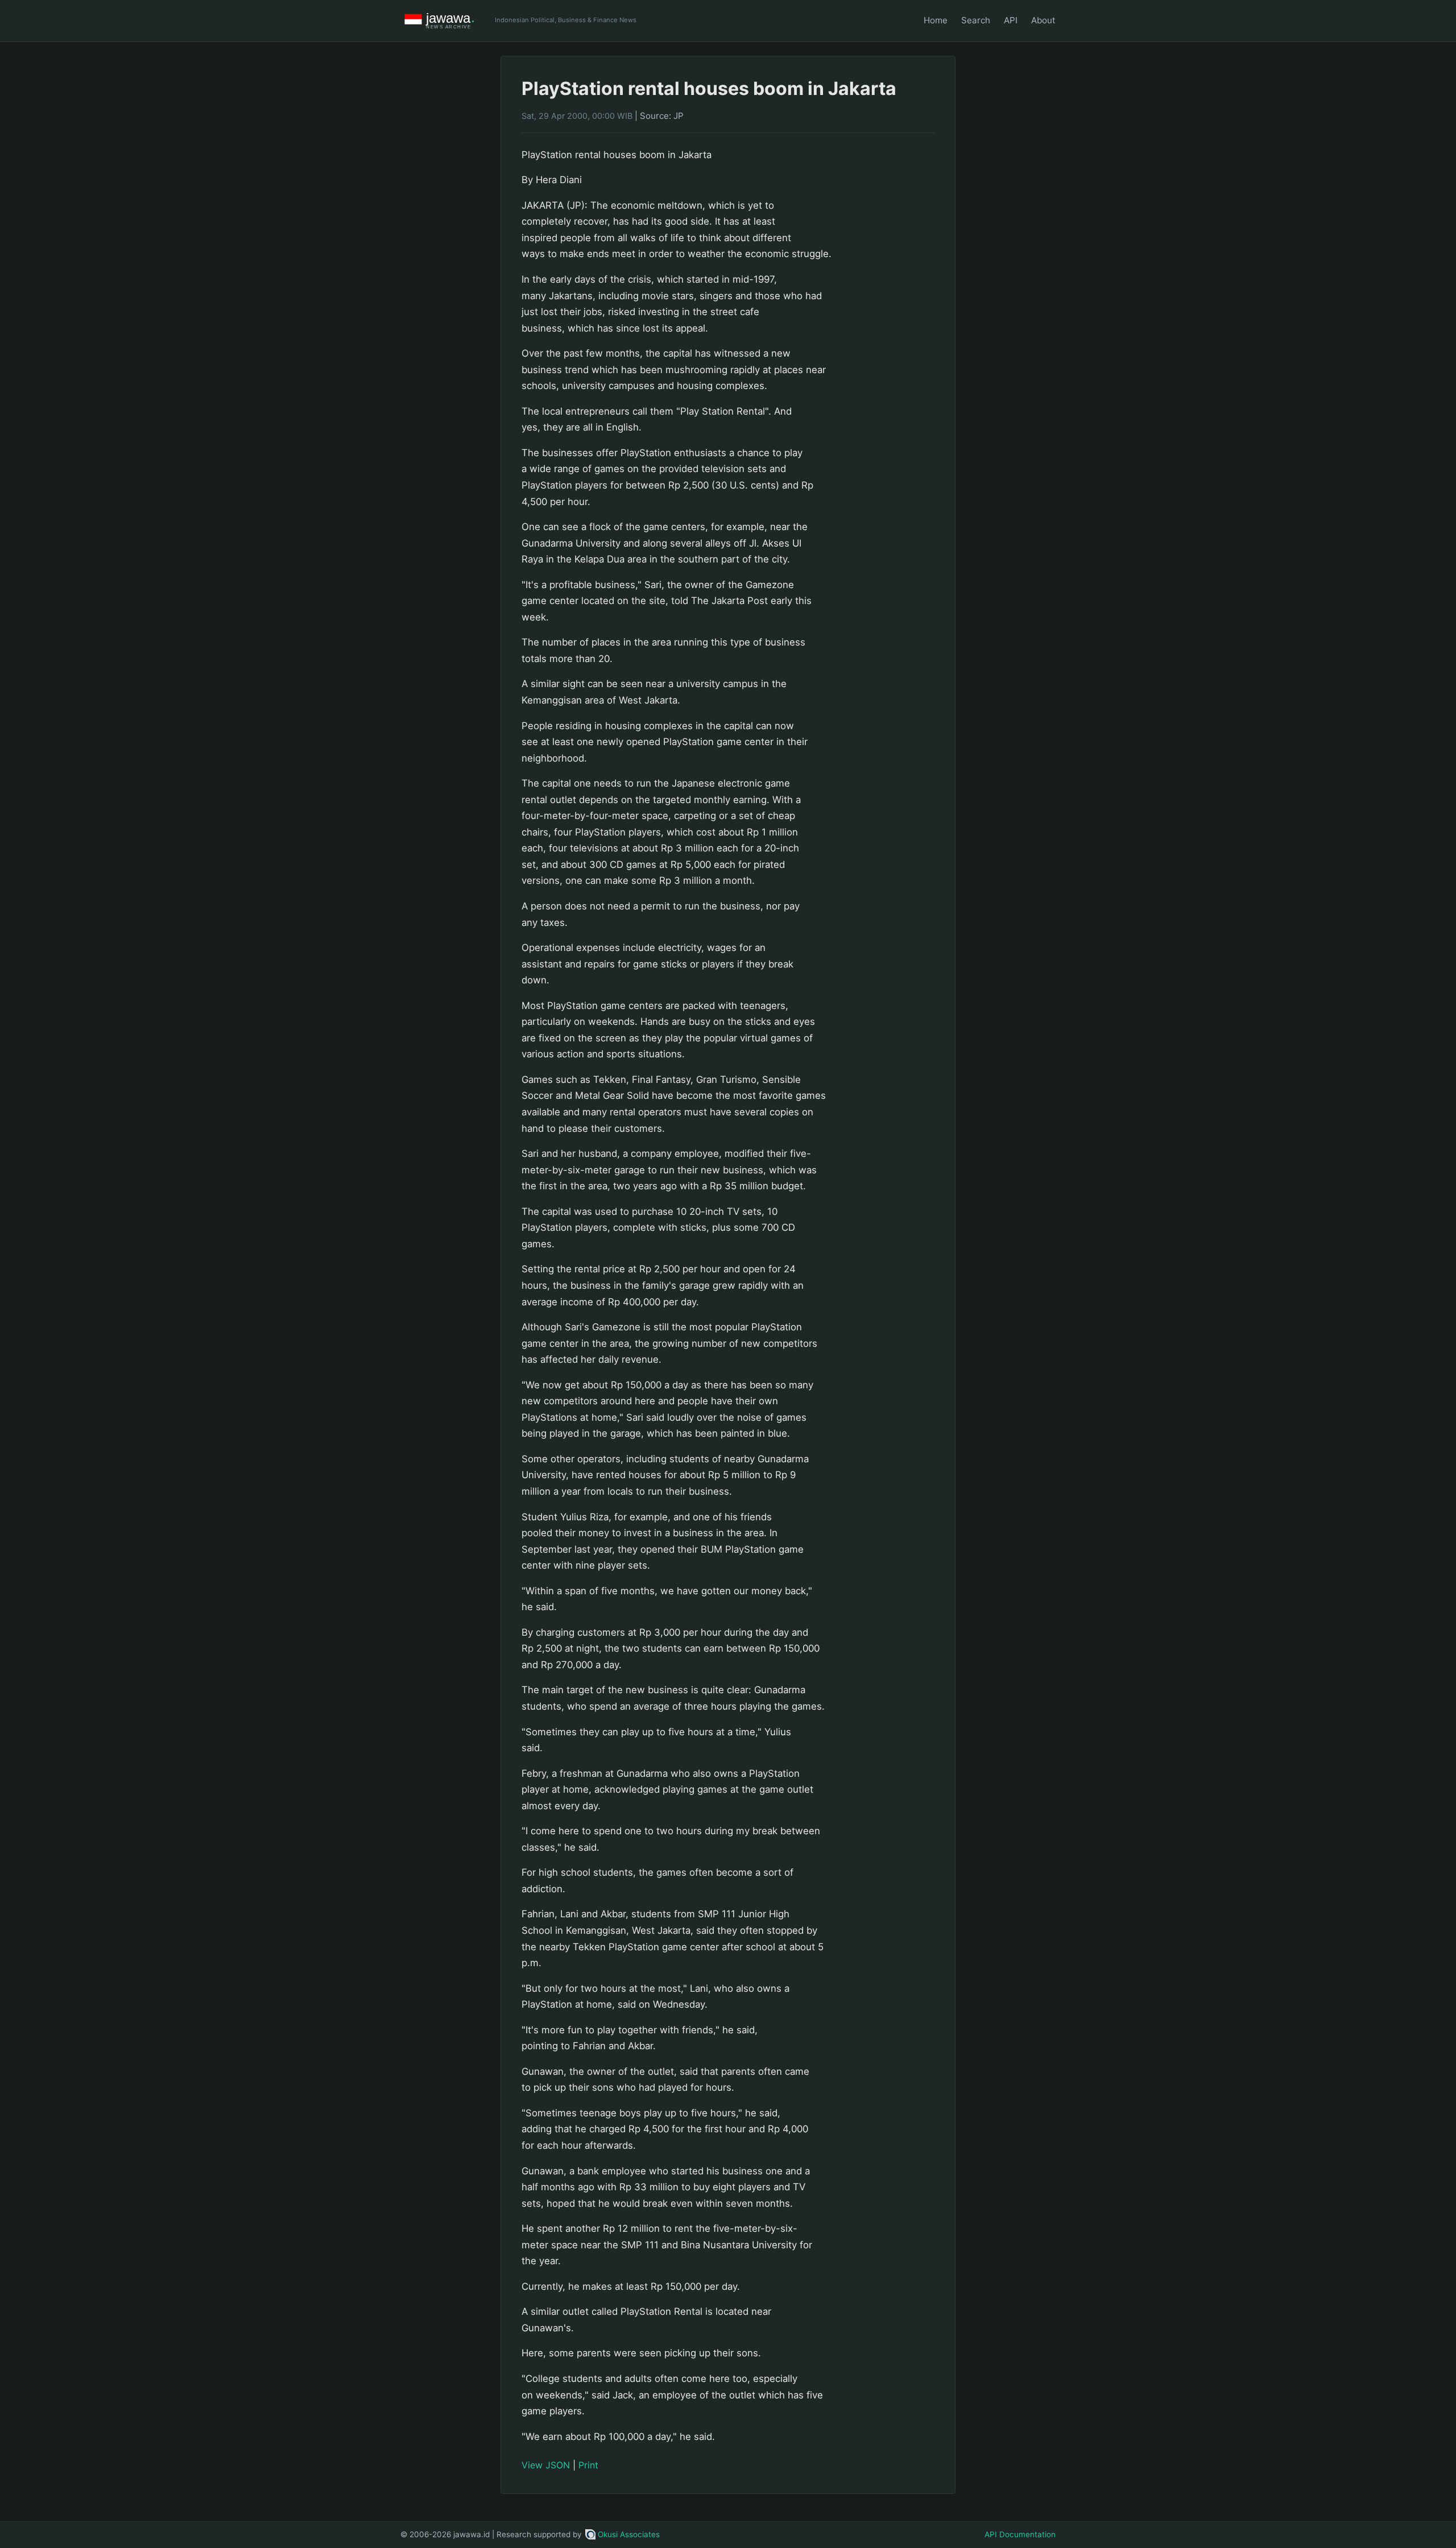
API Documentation (1020, 2534)
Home (936, 20)
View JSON (546, 2465)
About (1043, 20)
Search (976, 20)
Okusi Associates (629, 2534)
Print (588, 2465)
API (1011, 20)
